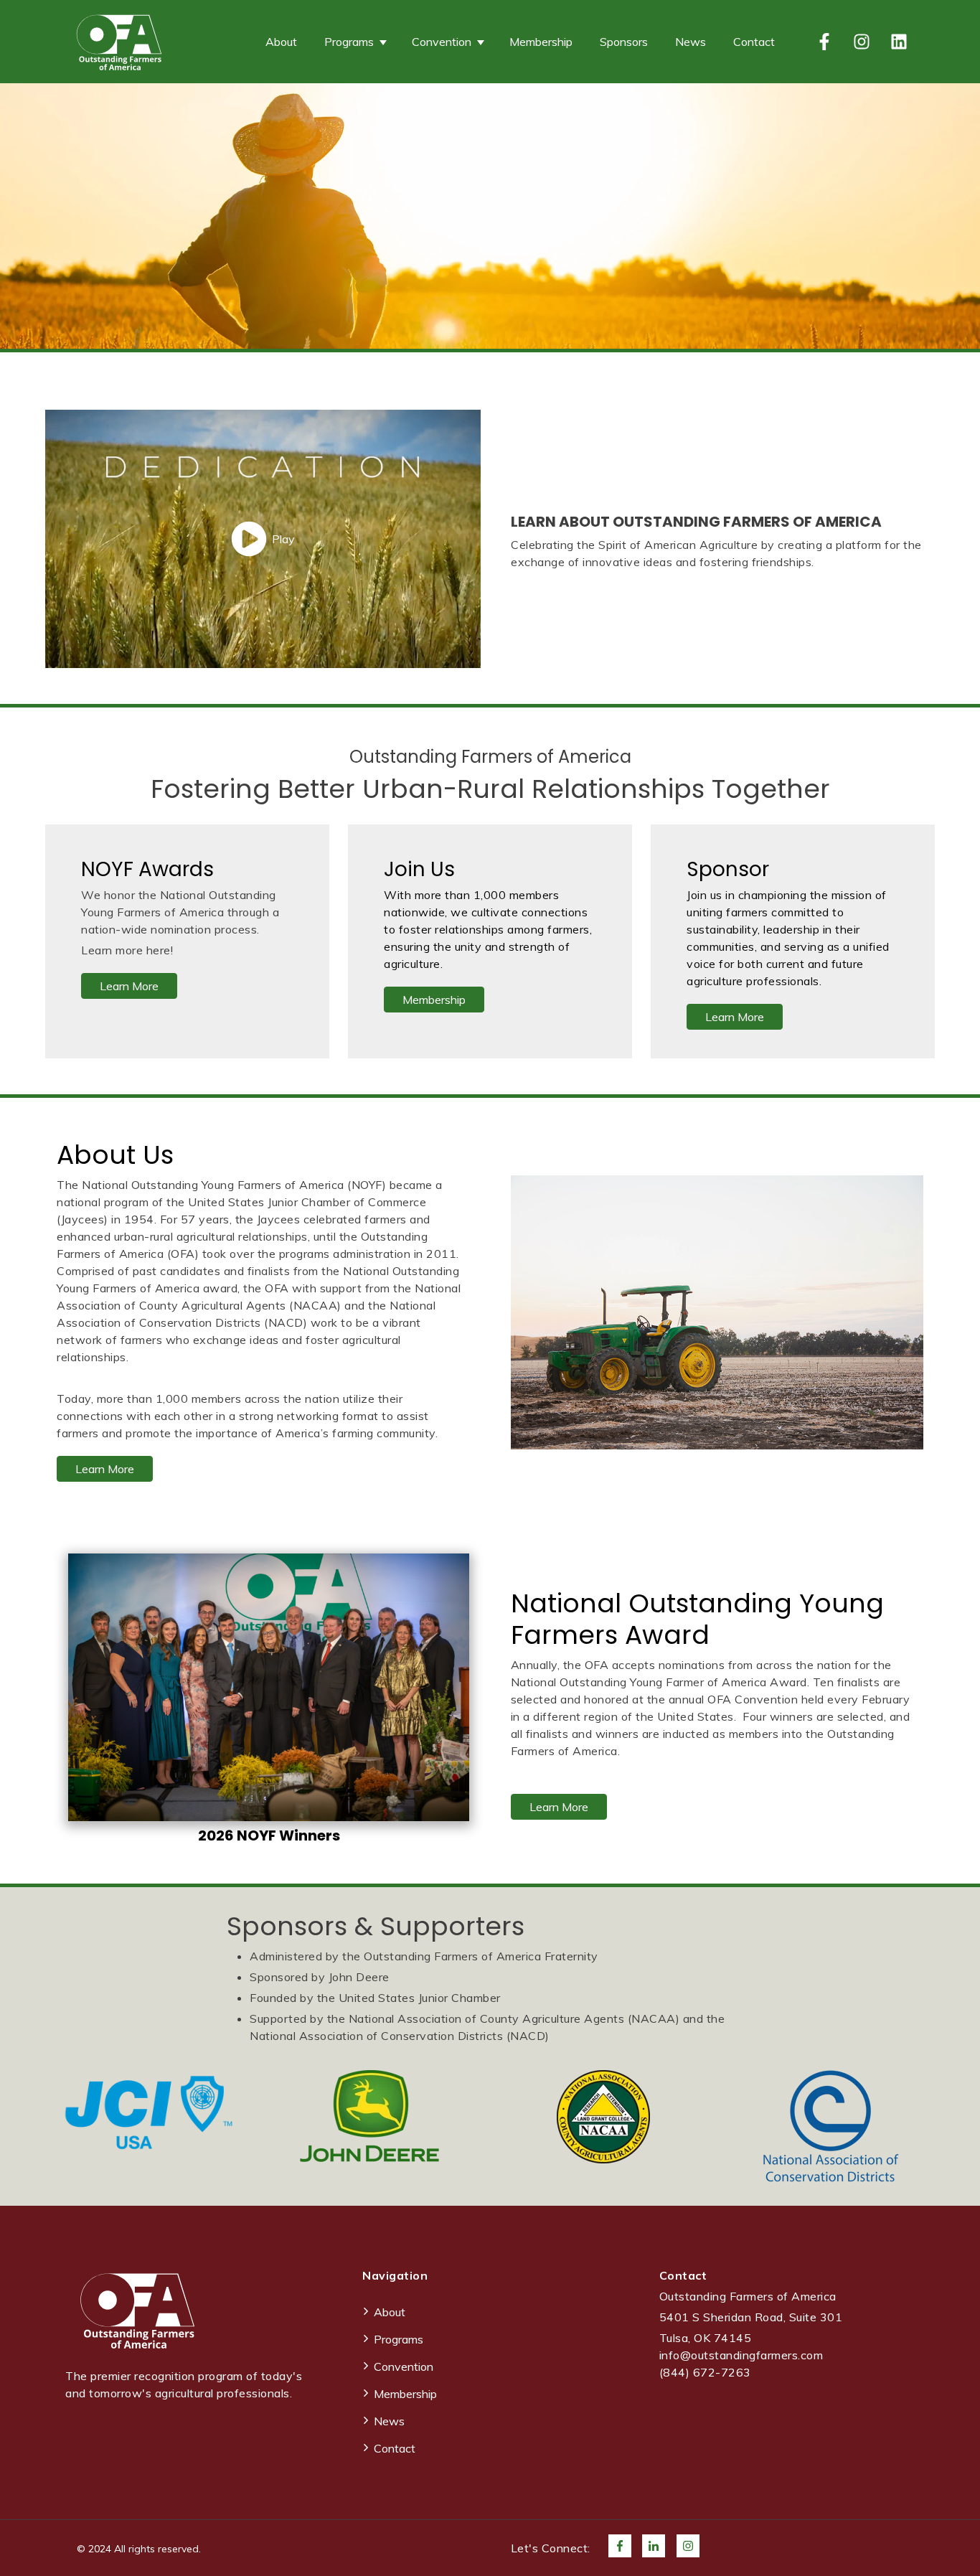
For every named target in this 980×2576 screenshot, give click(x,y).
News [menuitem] (389, 2421)
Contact (754, 42)
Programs (349, 42)
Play (283, 539)
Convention (442, 42)
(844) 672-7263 (705, 2372)
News (691, 42)
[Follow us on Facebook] (824, 42)
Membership (541, 42)
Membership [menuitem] (405, 2394)
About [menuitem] (390, 2312)
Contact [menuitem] (395, 2448)
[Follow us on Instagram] (862, 42)
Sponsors (624, 42)
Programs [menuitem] (399, 2339)
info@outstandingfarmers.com (741, 2355)
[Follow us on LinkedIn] (899, 42)
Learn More (129, 986)
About (281, 42)
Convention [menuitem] (404, 2366)
